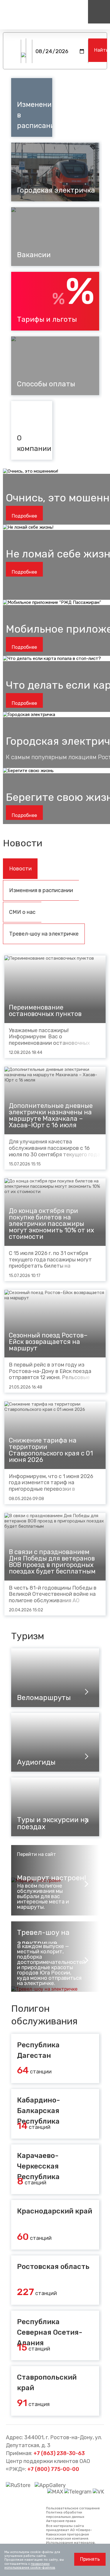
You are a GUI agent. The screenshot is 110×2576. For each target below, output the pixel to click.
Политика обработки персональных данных (65, 2514)
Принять (90, 2559)
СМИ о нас (22, 912)
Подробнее (24, 516)
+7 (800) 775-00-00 (53, 2469)
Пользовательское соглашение (73, 2508)
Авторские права (61, 2521)
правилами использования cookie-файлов (30, 2566)
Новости (20, 869)
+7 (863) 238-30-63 (59, 2453)
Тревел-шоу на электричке (44, 934)
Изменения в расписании (41, 890)
